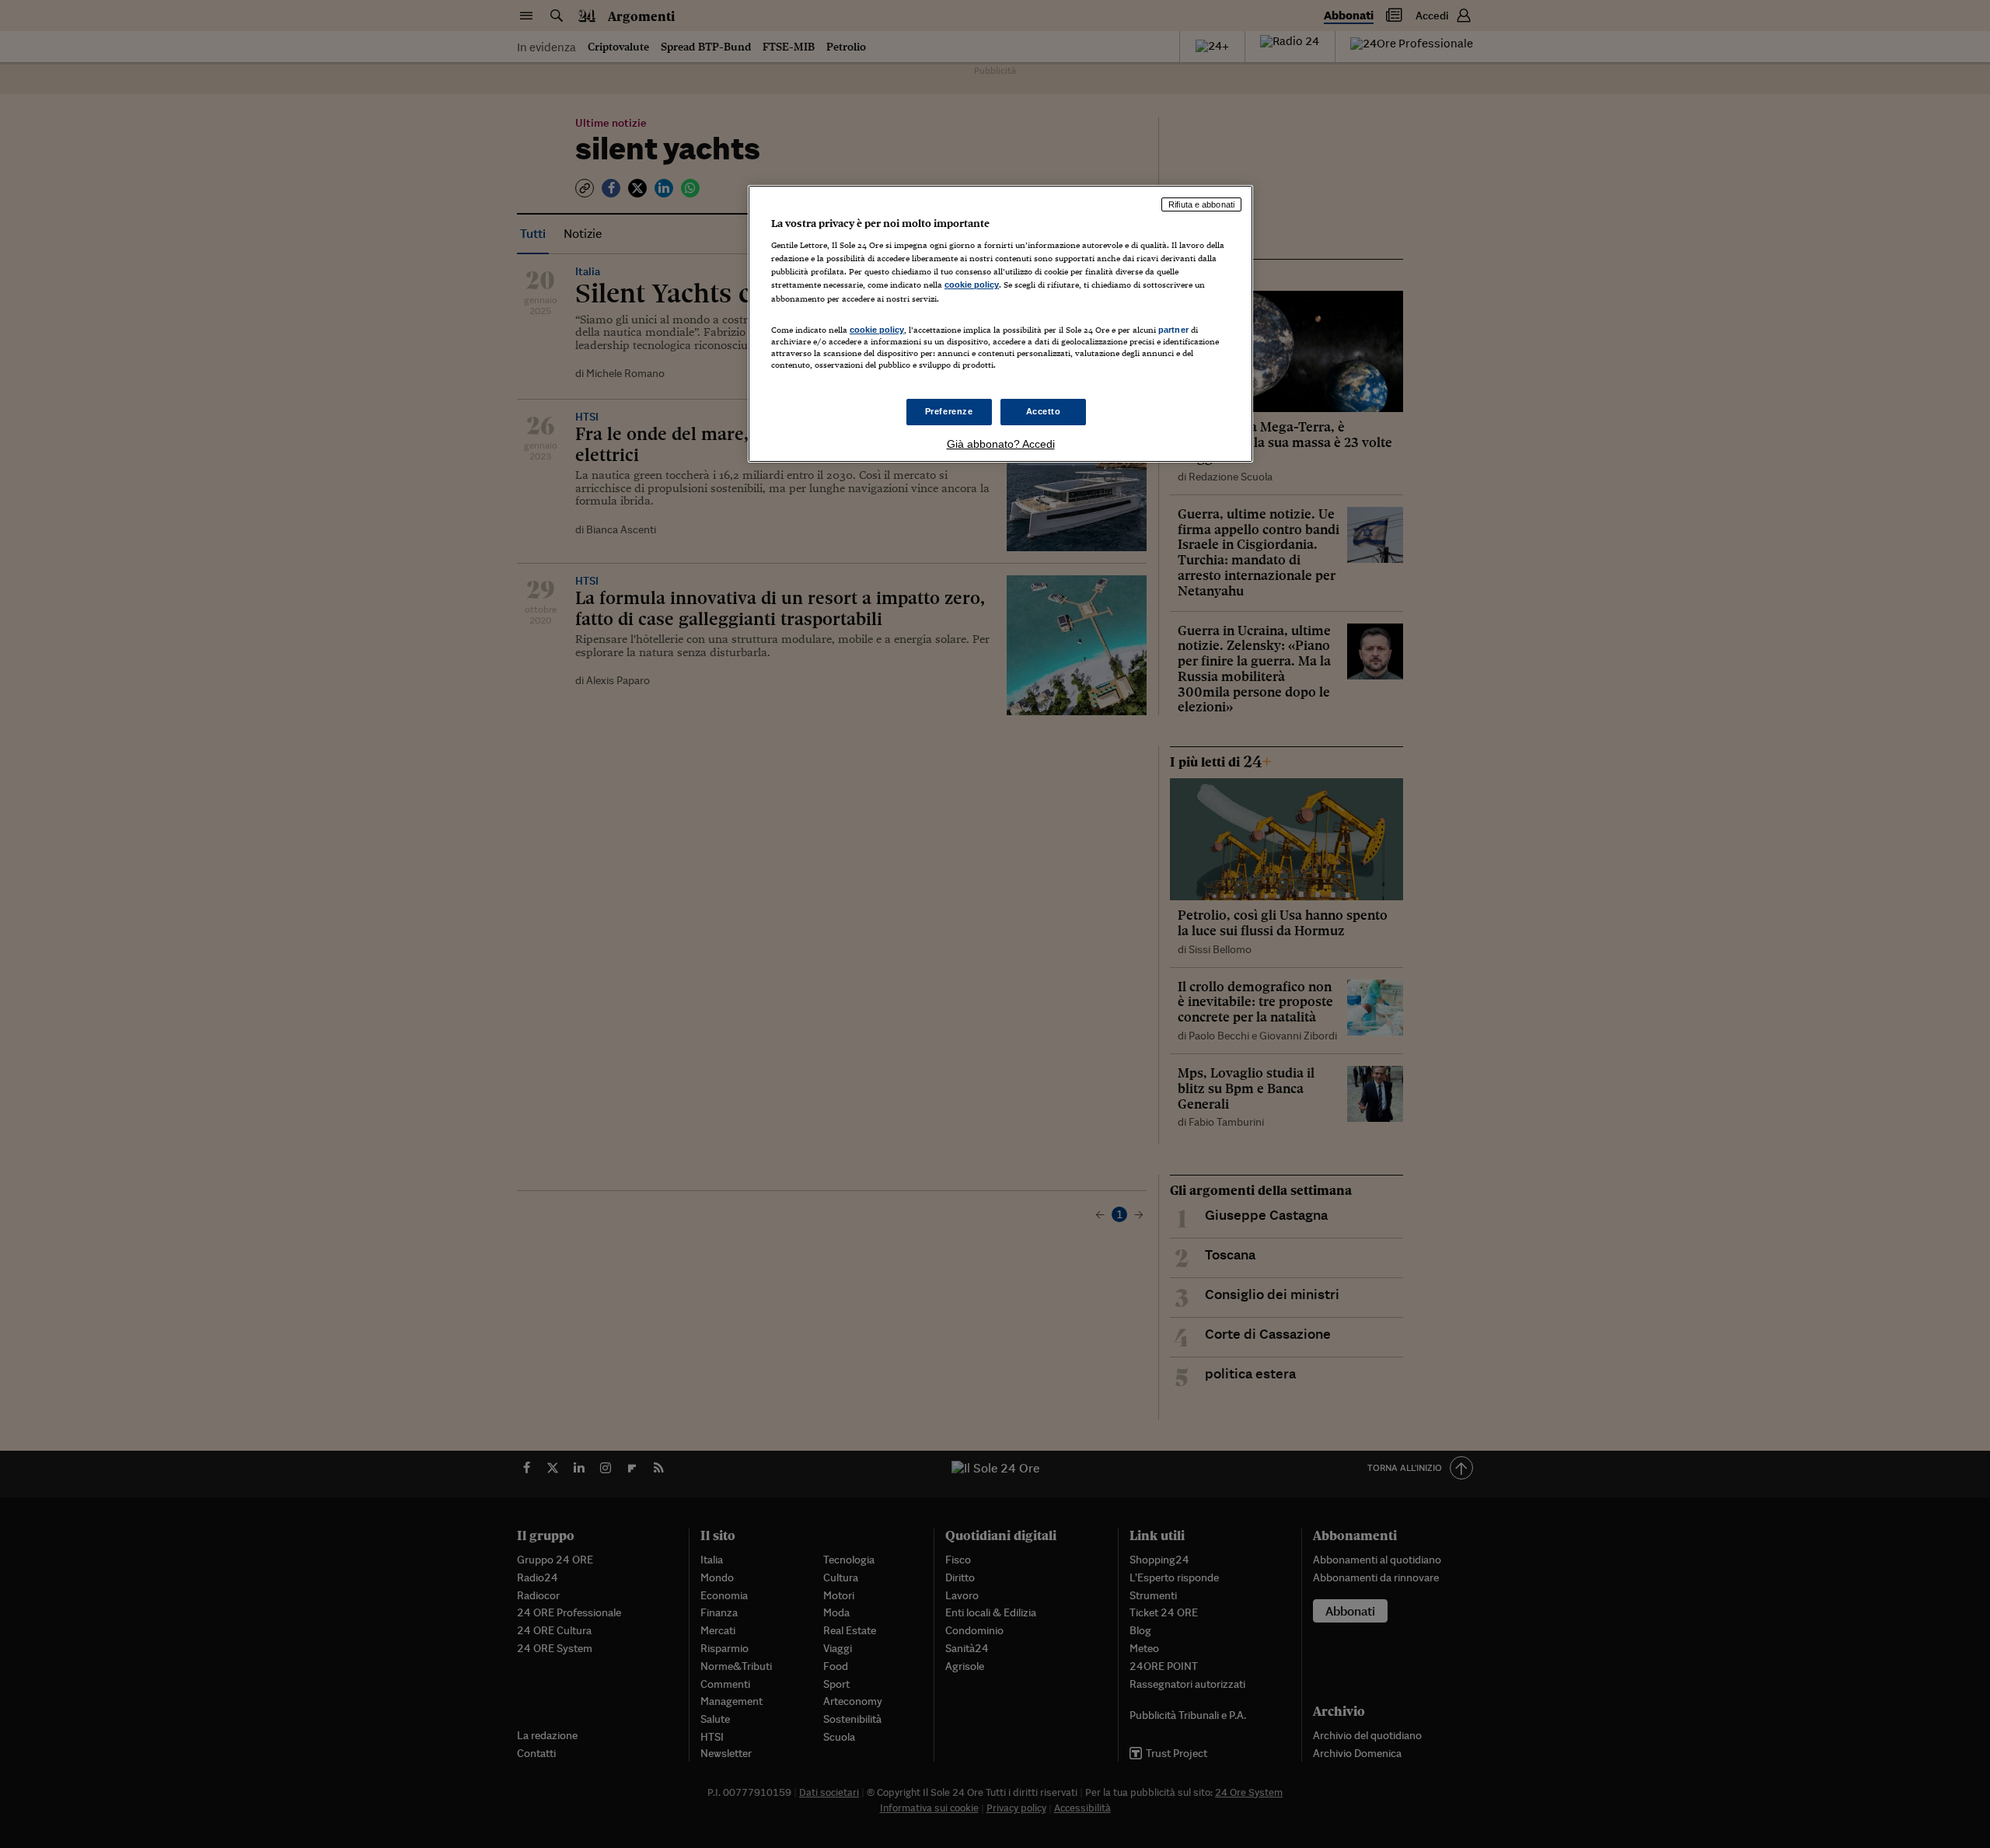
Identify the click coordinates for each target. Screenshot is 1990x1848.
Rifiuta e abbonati (1201, 204)
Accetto (1044, 411)
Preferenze (949, 411)
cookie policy (972, 285)
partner (1173, 330)
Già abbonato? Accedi (1001, 444)
